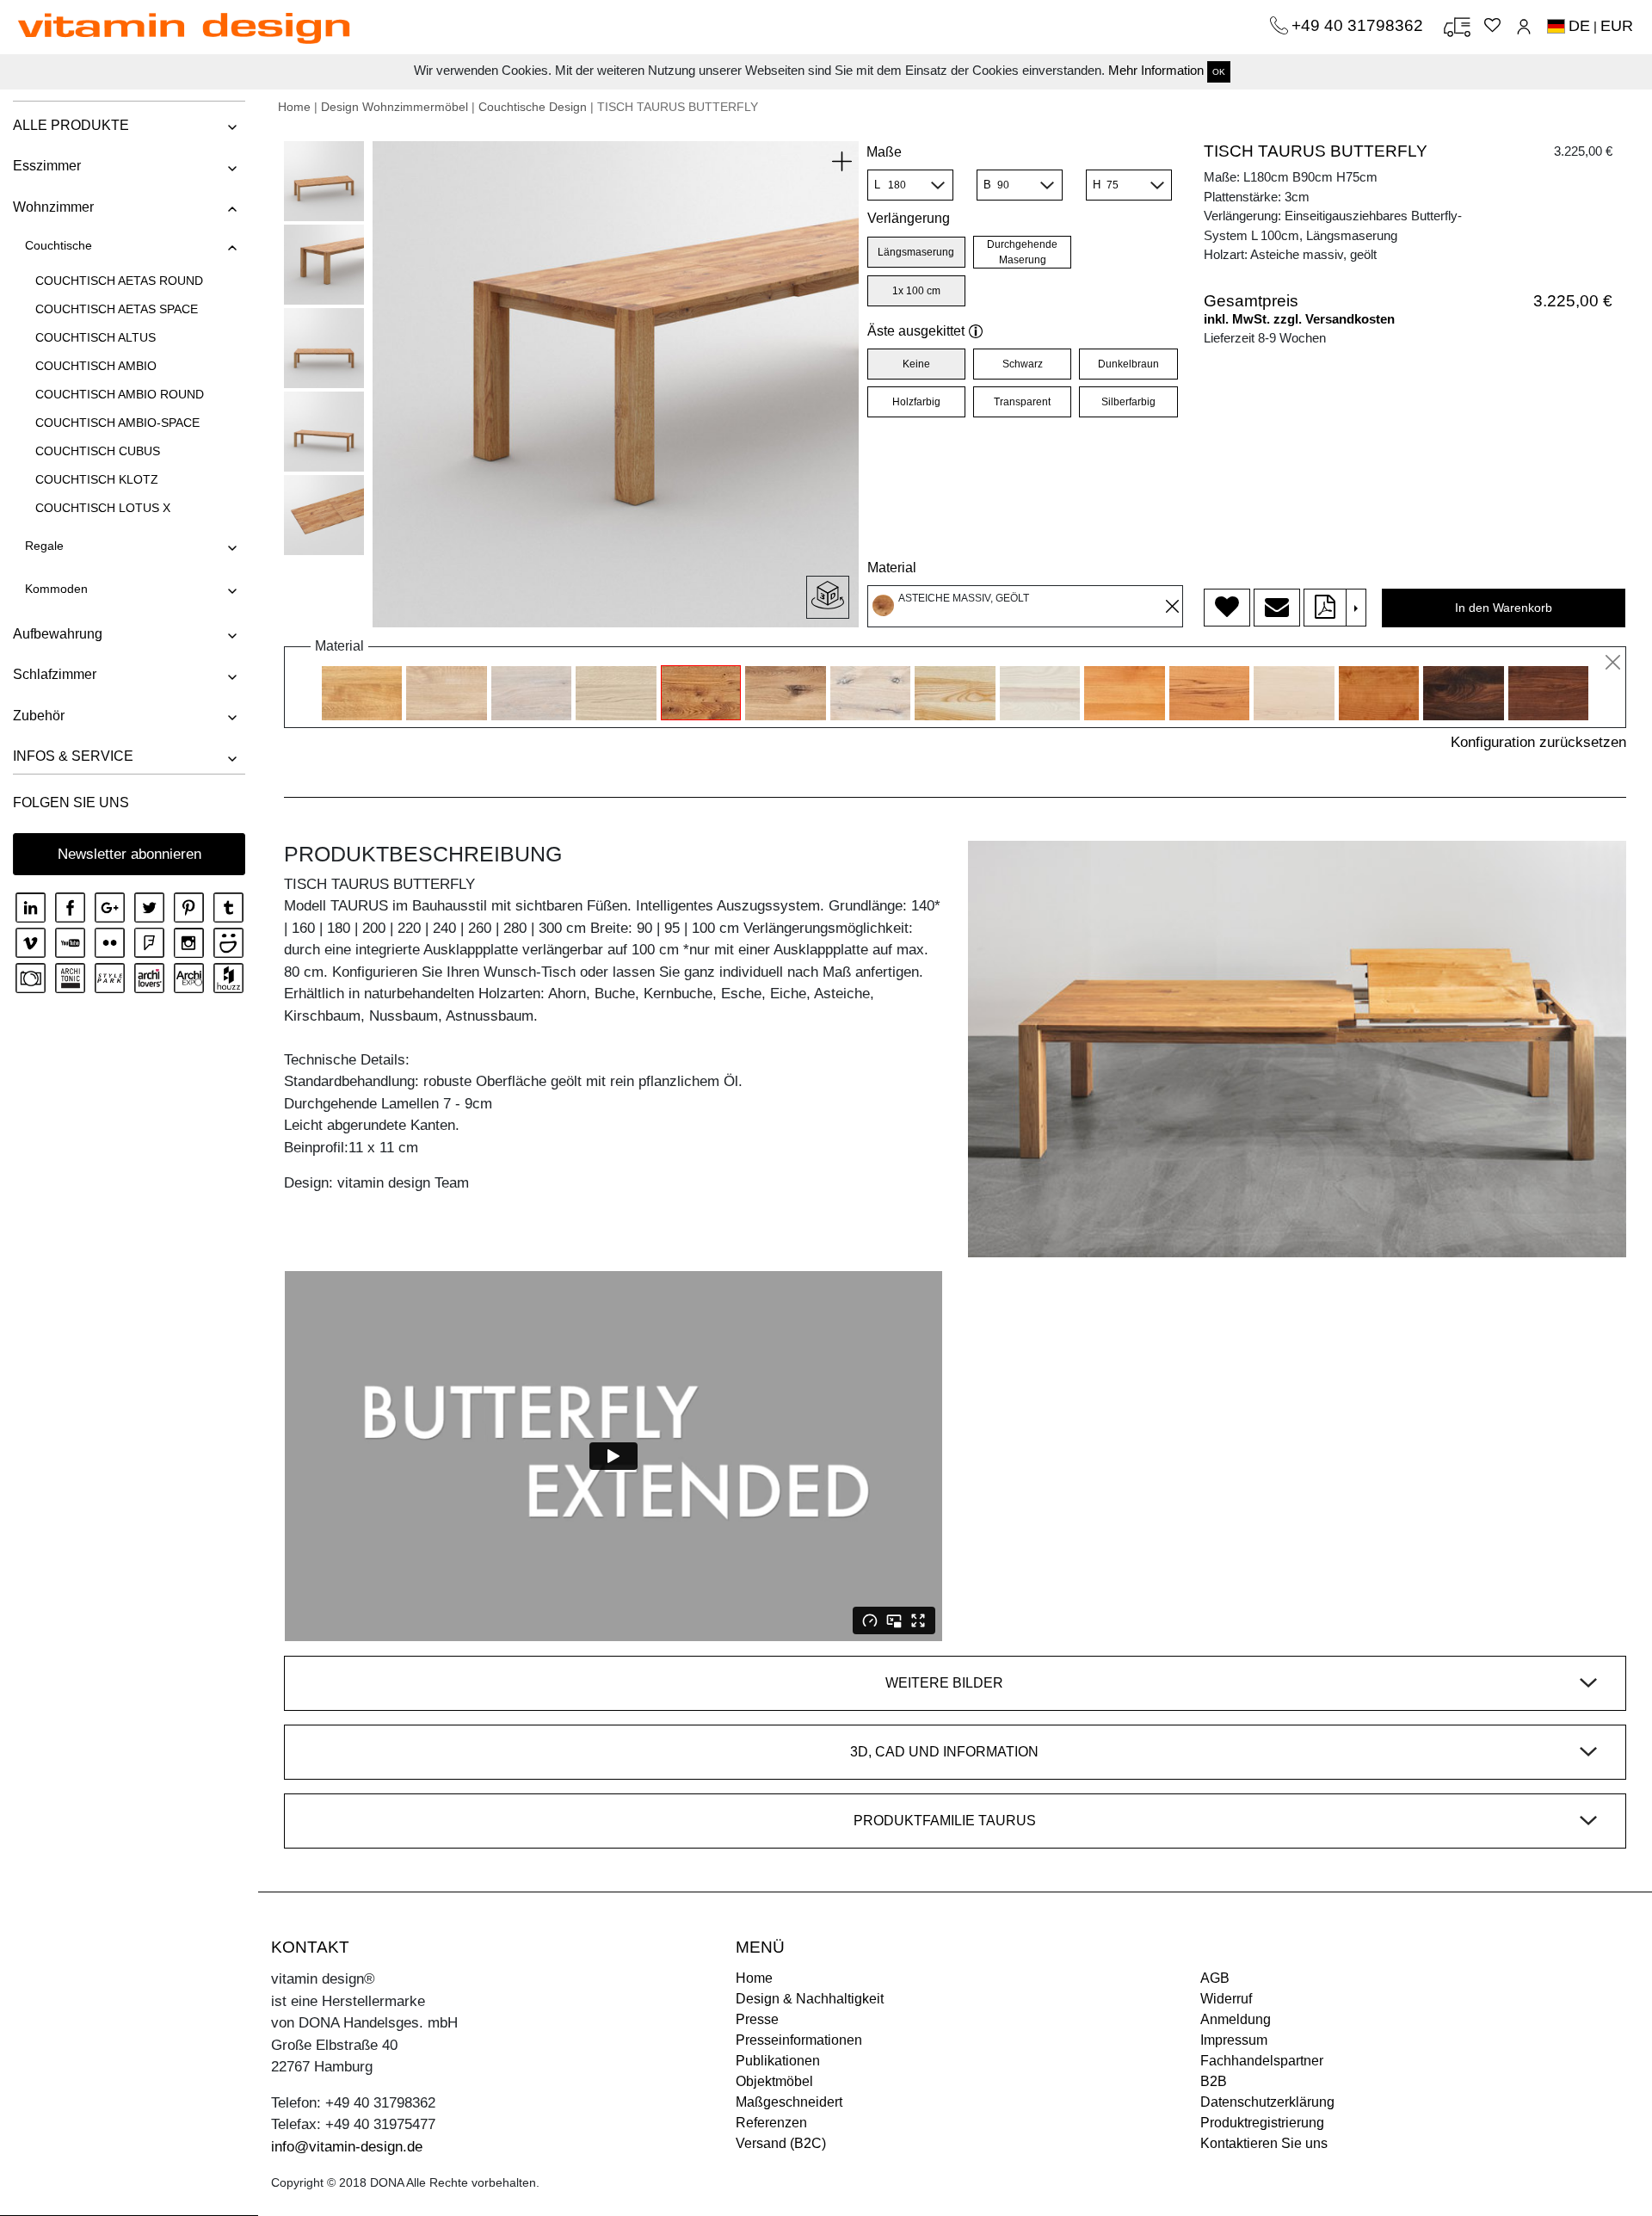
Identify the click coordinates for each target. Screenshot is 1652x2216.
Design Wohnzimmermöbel (395, 107)
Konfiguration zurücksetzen (1538, 742)
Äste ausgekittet (916, 331)
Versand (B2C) (781, 2143)
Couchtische (59, 245)
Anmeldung (1236, 2019)
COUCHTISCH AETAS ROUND (119, 281)
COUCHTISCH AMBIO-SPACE (117, 423)
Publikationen (778, 2061)
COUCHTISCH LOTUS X (103, 508)
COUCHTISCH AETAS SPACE (117, 309)
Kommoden (56, 589)
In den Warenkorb (1504, 608)
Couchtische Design (533, 107)
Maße (884, 152)
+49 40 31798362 (1359, 25)
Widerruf (1226, 1999)
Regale (44, 546)
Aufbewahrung (58, 634)
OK (1219, 72)
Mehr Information (1156, 70)
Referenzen (771, 2123)
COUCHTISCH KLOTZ (97, 479)
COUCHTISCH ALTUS (96, 337)
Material (892, 568)
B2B (1214, 2081)
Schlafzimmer (55, 674)
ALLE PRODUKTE (71, 125)
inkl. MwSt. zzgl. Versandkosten (1299, 319)
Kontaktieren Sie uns (1264, 2143)
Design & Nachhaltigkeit (810, 1999)
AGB (1215, 1978)
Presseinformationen (799, 2040)
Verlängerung (909, 218)
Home (294, 107)
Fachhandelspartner (1262, 2061)
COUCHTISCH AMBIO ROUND (120, 394)
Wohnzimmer (53, 207)
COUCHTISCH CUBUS (98, 451)
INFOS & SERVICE (73, 756)
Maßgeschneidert (789, 2102)
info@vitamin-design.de (347, 2147)
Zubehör (39, 716)
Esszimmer (47, 166)
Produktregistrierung (1262, 2123)
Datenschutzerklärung (1267, 2102)
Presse (757, 2019)
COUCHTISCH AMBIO (96, 366)
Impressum (1234, 2040)
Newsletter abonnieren (129, 854)
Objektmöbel (774, 2081)
